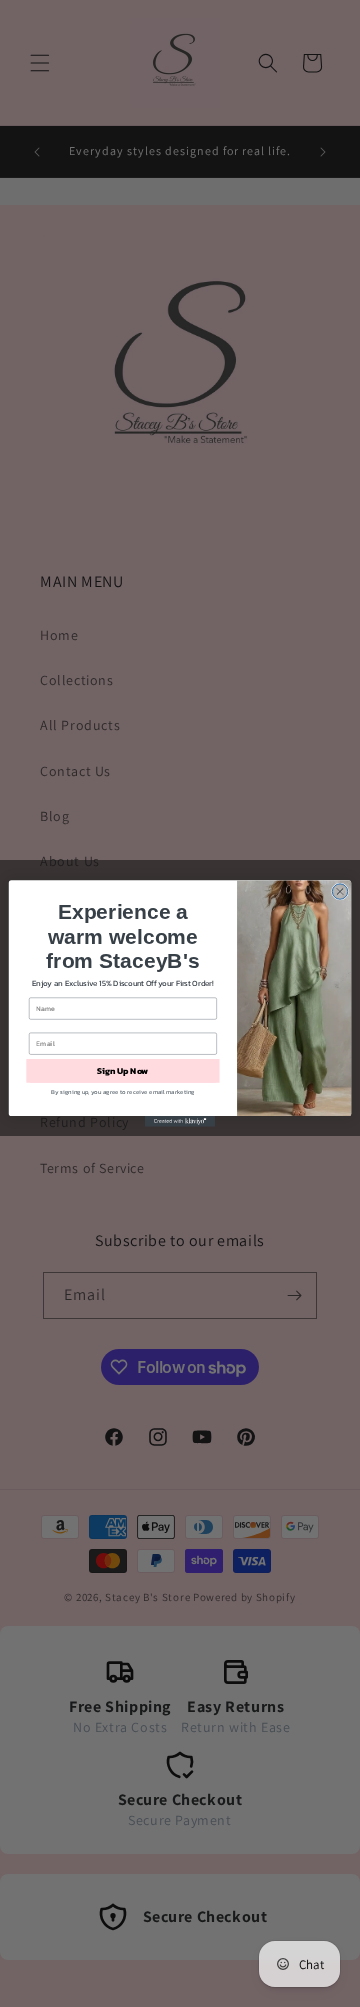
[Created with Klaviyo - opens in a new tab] (180, 1121)
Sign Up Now (122, 1070)
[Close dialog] (339, 891)
